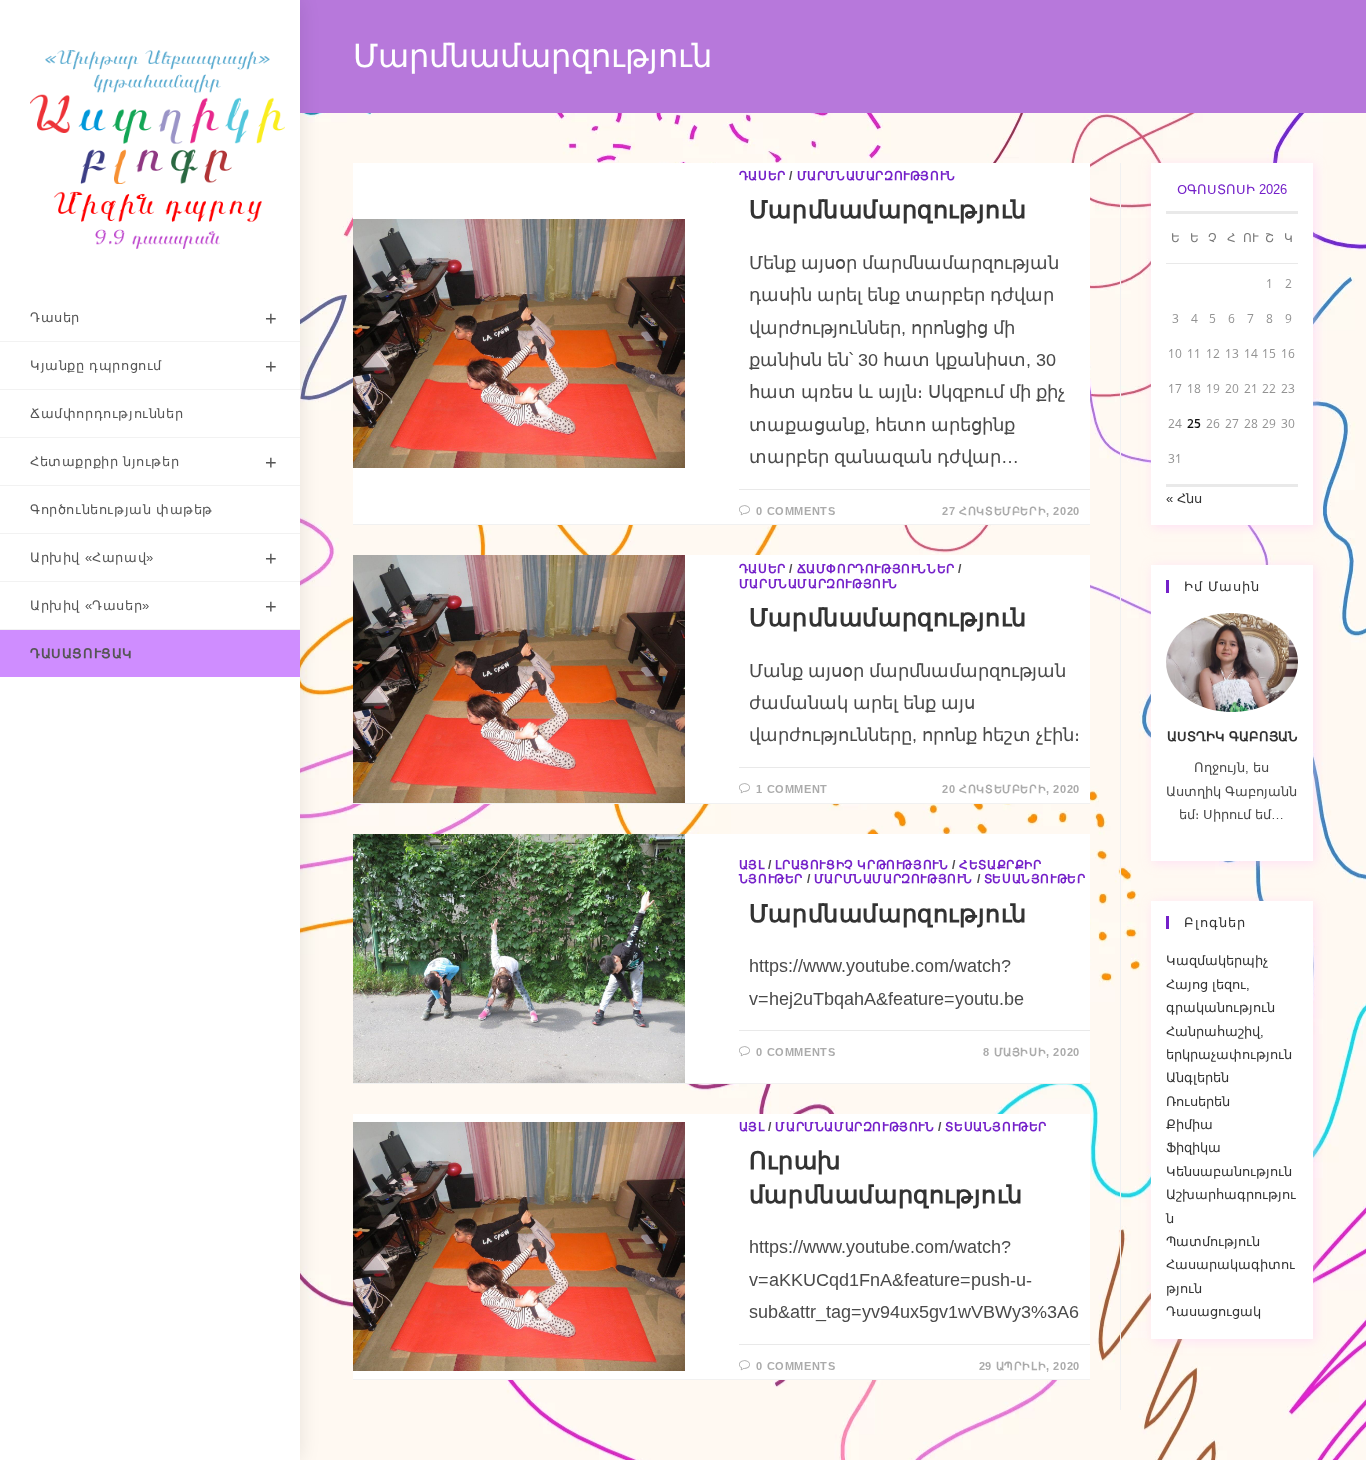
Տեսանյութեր (1035, 879)
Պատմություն (1213, 1241)
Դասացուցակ (1213, 1311)
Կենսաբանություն (1229, 1171)
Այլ (752, 865)
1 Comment (791, 789)
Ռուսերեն (1198, 1101)
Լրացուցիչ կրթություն (861, 865)
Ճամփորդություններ (876, 569)
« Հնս (1184, 498)
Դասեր (762, 176)
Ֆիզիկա (1193, 1147)
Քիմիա (1189, 1124)
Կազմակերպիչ (1217, 960)
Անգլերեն (1197, 1077)
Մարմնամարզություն (876, 176)
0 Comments (795, 511)
